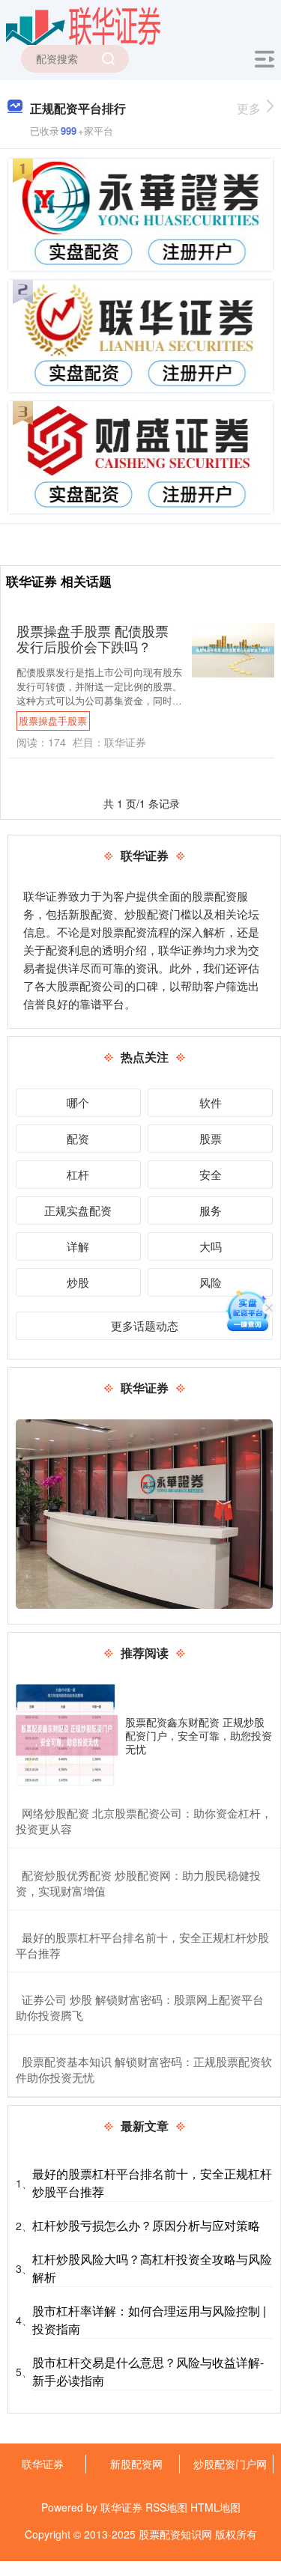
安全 (211, 1174)
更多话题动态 (145, 1325)
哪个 (78, 1102)
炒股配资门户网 (230, 2464)
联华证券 (43, 2464)
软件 (211, 1102)
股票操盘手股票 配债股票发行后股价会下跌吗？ (93, 639)
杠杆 (78, 1174)
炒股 (78, 1282)
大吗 (211, 1246)
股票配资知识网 (175, 2534)
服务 (211, 1210)
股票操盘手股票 (53, 721)
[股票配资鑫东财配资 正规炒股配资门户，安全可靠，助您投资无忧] (67, 1735)
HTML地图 (215, 2507)
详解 (78, 1246)
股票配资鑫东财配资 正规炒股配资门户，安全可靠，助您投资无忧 (199, 1735)
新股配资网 (136, 2464)
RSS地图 (166, 2507)
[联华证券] (84, 25)
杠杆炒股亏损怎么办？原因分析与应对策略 (146, 2225)
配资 (78, 1138)
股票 (211, 1138)
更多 (249, 108)
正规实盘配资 (78, 1210)
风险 (211, 1282)
